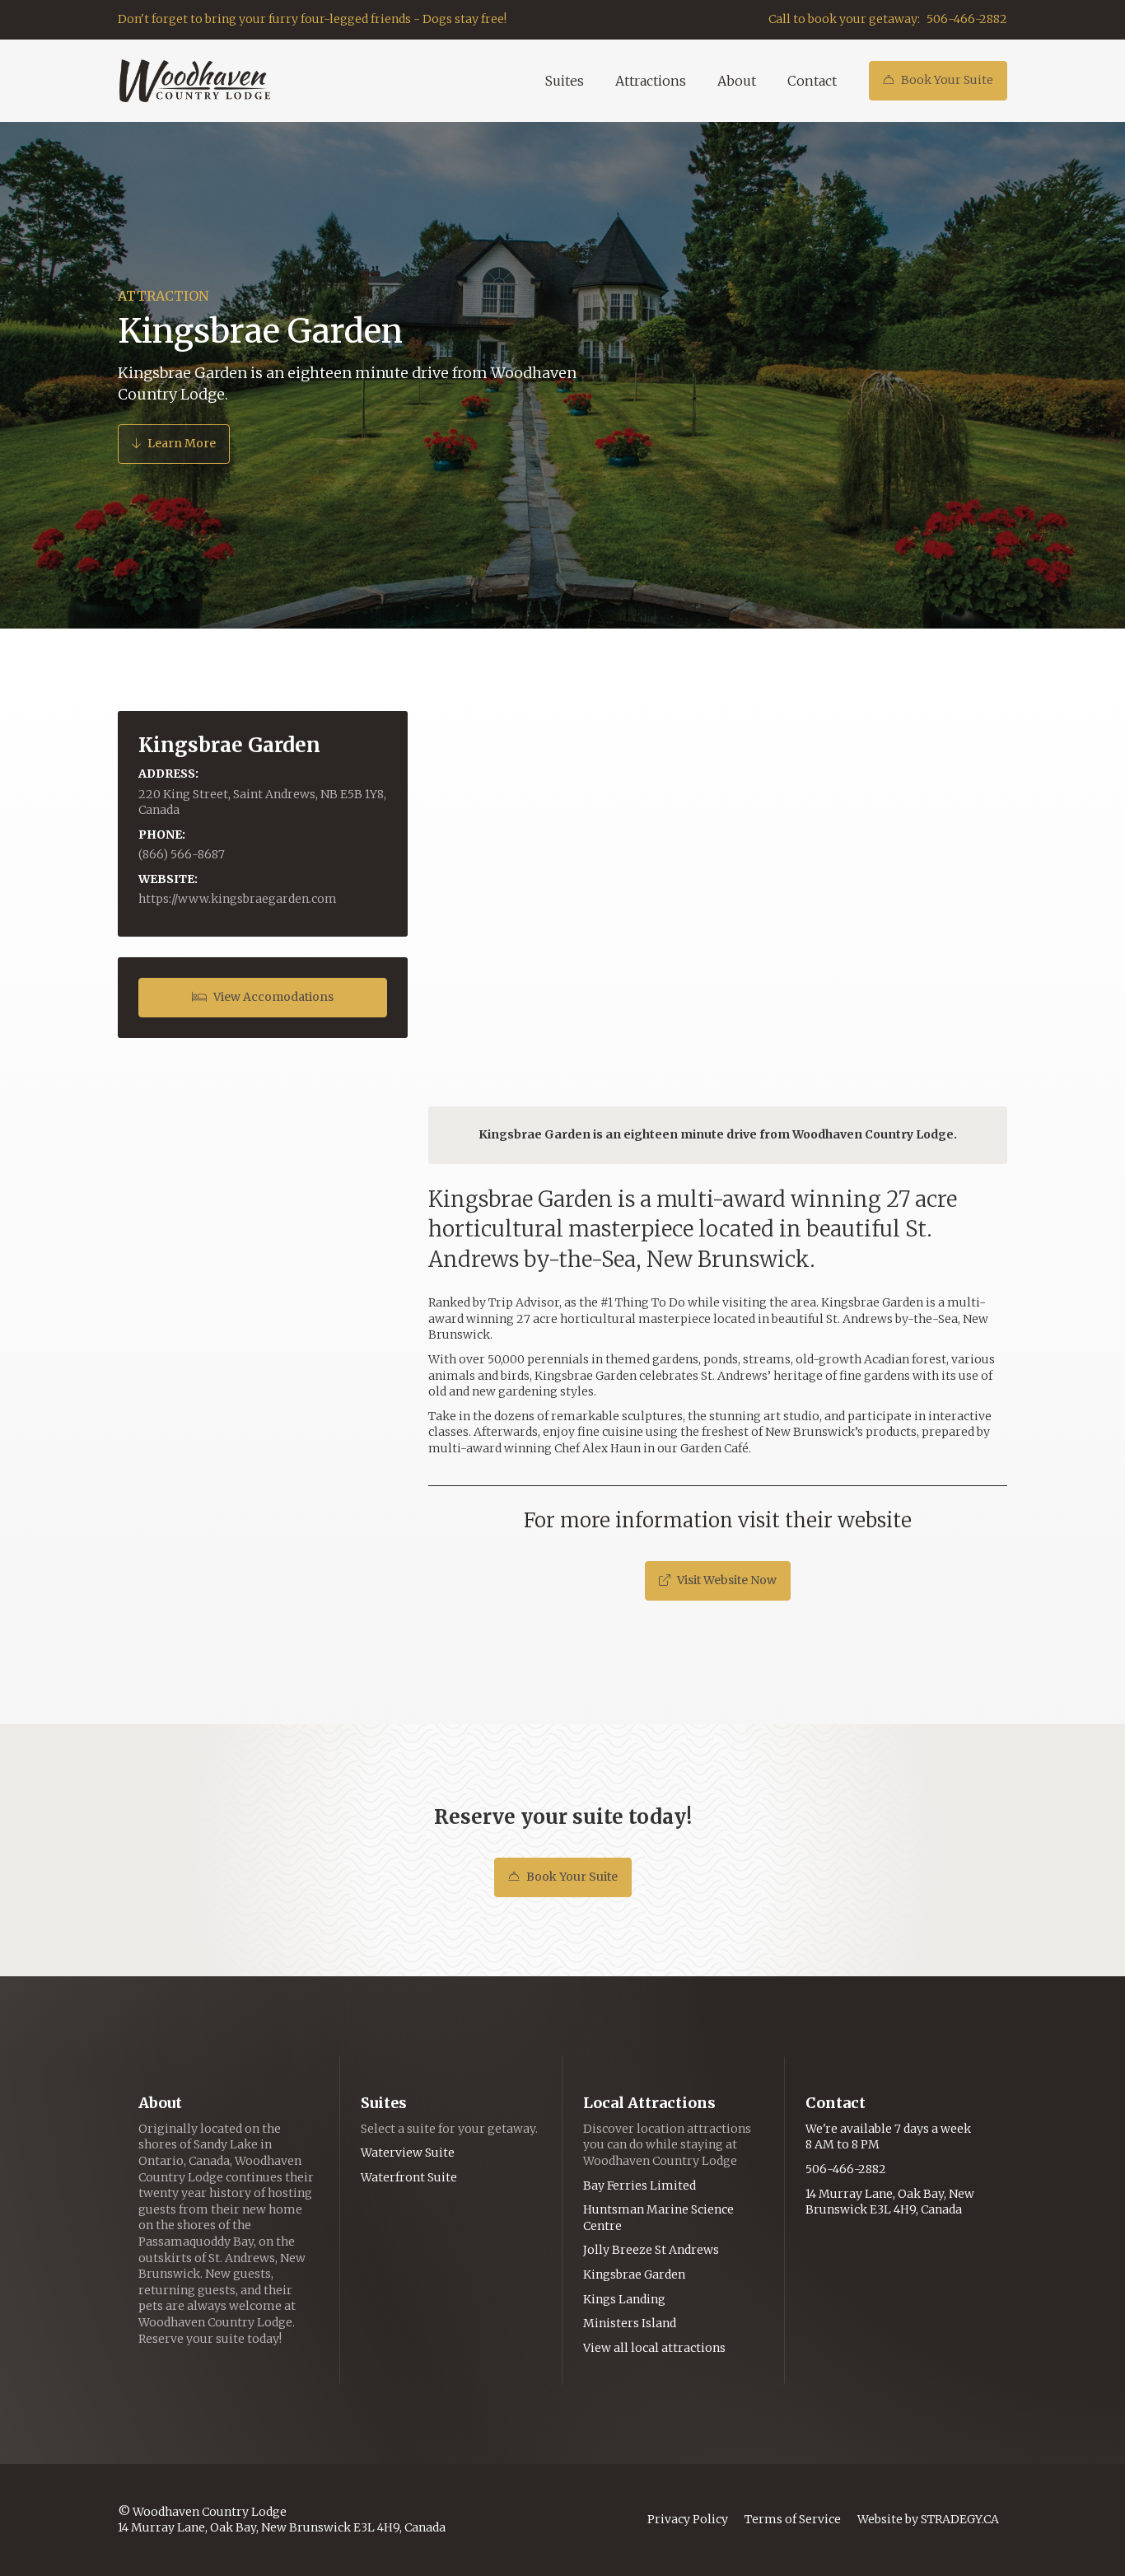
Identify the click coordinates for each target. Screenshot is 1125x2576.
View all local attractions (654, 2348)
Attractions (651, 81)
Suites (565, 81)
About (737, 81)
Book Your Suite (938, 80)
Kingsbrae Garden (634, 2274)
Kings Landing (624, 2299)
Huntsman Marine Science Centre (658, 2218)
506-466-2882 (967, 19)
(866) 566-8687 (182, 854)
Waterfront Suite (409, 2177)
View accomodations (263, 997)
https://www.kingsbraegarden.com (238, 899)
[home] (195, 81)
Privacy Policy (688, 2519)
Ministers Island (630, 2323)
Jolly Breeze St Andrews (651, 2250)
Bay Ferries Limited (640, 2186)
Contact (812, 81)
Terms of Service (793, 2519)
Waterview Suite (408, 2153)
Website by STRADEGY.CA (928, 2519)
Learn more (174, 443)
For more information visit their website (718, 1520)
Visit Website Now (718, 1580)
